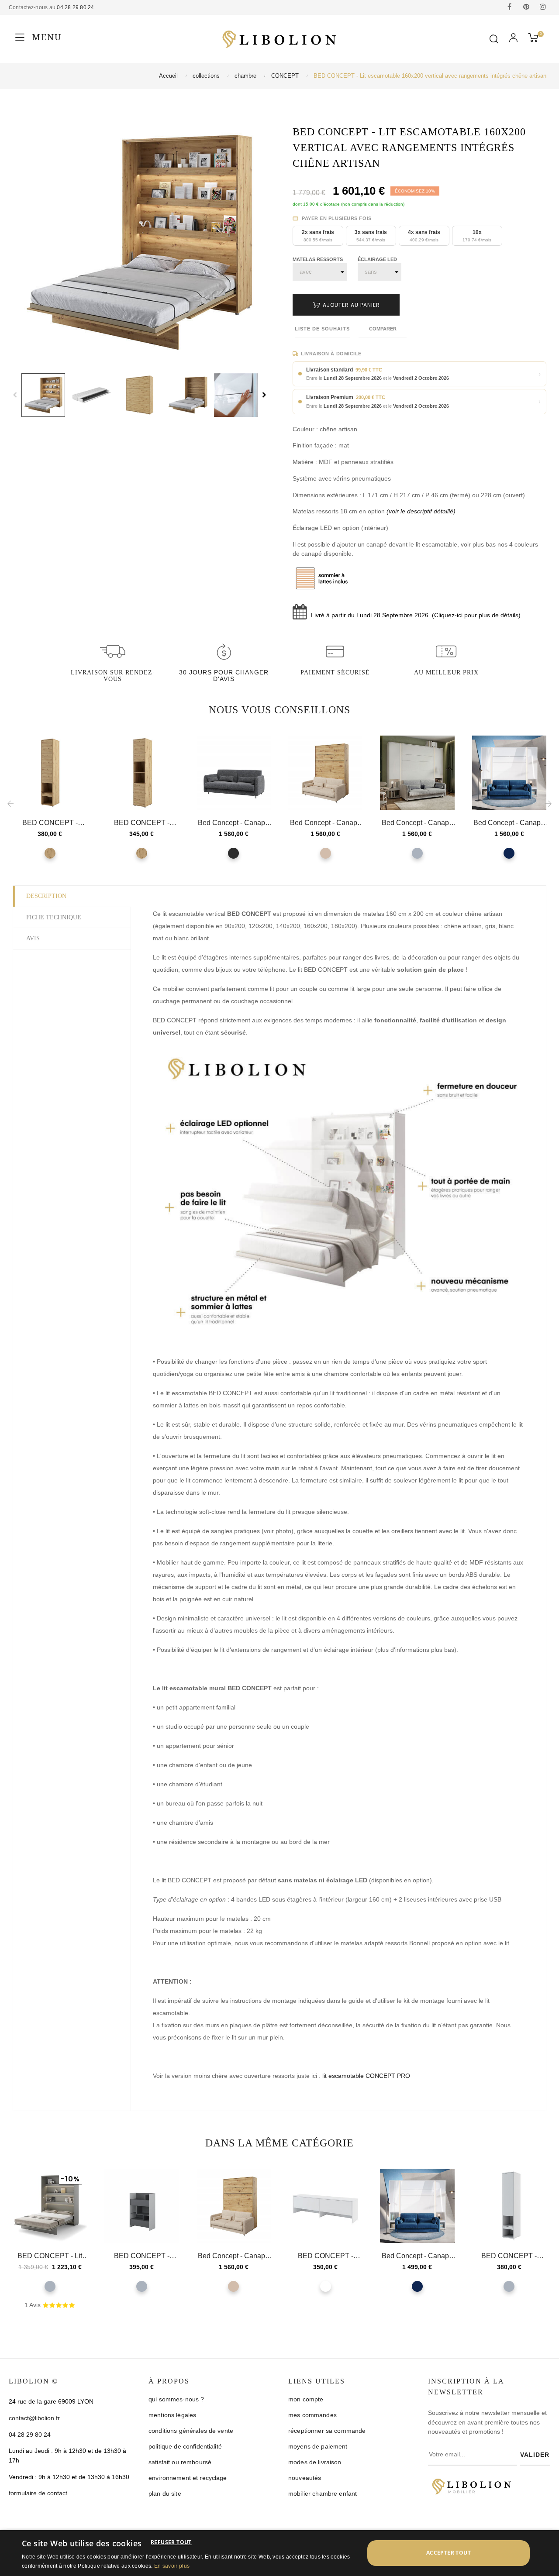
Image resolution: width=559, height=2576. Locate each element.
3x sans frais (371, 236)
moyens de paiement (318, 2446)
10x (477, 236)
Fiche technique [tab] (54, 917)
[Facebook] (510, 7)
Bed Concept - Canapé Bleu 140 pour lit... (417, 2256)
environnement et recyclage (188, 2478)
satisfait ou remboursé (180, 2462)
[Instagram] (543, 7)
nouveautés (305, 2478)
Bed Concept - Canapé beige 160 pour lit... (326, 823)
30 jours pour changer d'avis (224, 676)
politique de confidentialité (185, 2446)
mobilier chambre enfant (323, 2493)
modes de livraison (315, 2462)
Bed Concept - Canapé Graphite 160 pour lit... (233, 823)
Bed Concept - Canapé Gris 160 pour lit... (417, 823)
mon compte (306, 2399)
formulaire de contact (38, 2493)
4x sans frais (424, 236)
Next (264, 395)
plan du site (165, 2493)
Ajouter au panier (350, 305)
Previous (15, 395)
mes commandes (312, 2415)
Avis (33, 938)
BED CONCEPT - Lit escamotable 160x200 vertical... (50, 2256)
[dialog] (279, 2553)
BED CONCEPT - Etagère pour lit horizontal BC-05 (142, 2256)
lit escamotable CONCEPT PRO (366, 2076)
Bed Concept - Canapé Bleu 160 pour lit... (509, 823)
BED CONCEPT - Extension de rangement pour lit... (50, 823)
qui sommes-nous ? (176, 2399)
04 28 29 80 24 (75, 7)
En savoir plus (172, 2566)
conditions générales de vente (191, 2431)
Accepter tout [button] (449, 2553)
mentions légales (172, 2415)
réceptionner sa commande (327, 2431)
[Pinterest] (526, 7)
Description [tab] (46, 896)
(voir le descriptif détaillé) (421, 511)
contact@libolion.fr (34, 2418)
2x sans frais (318, 236)
